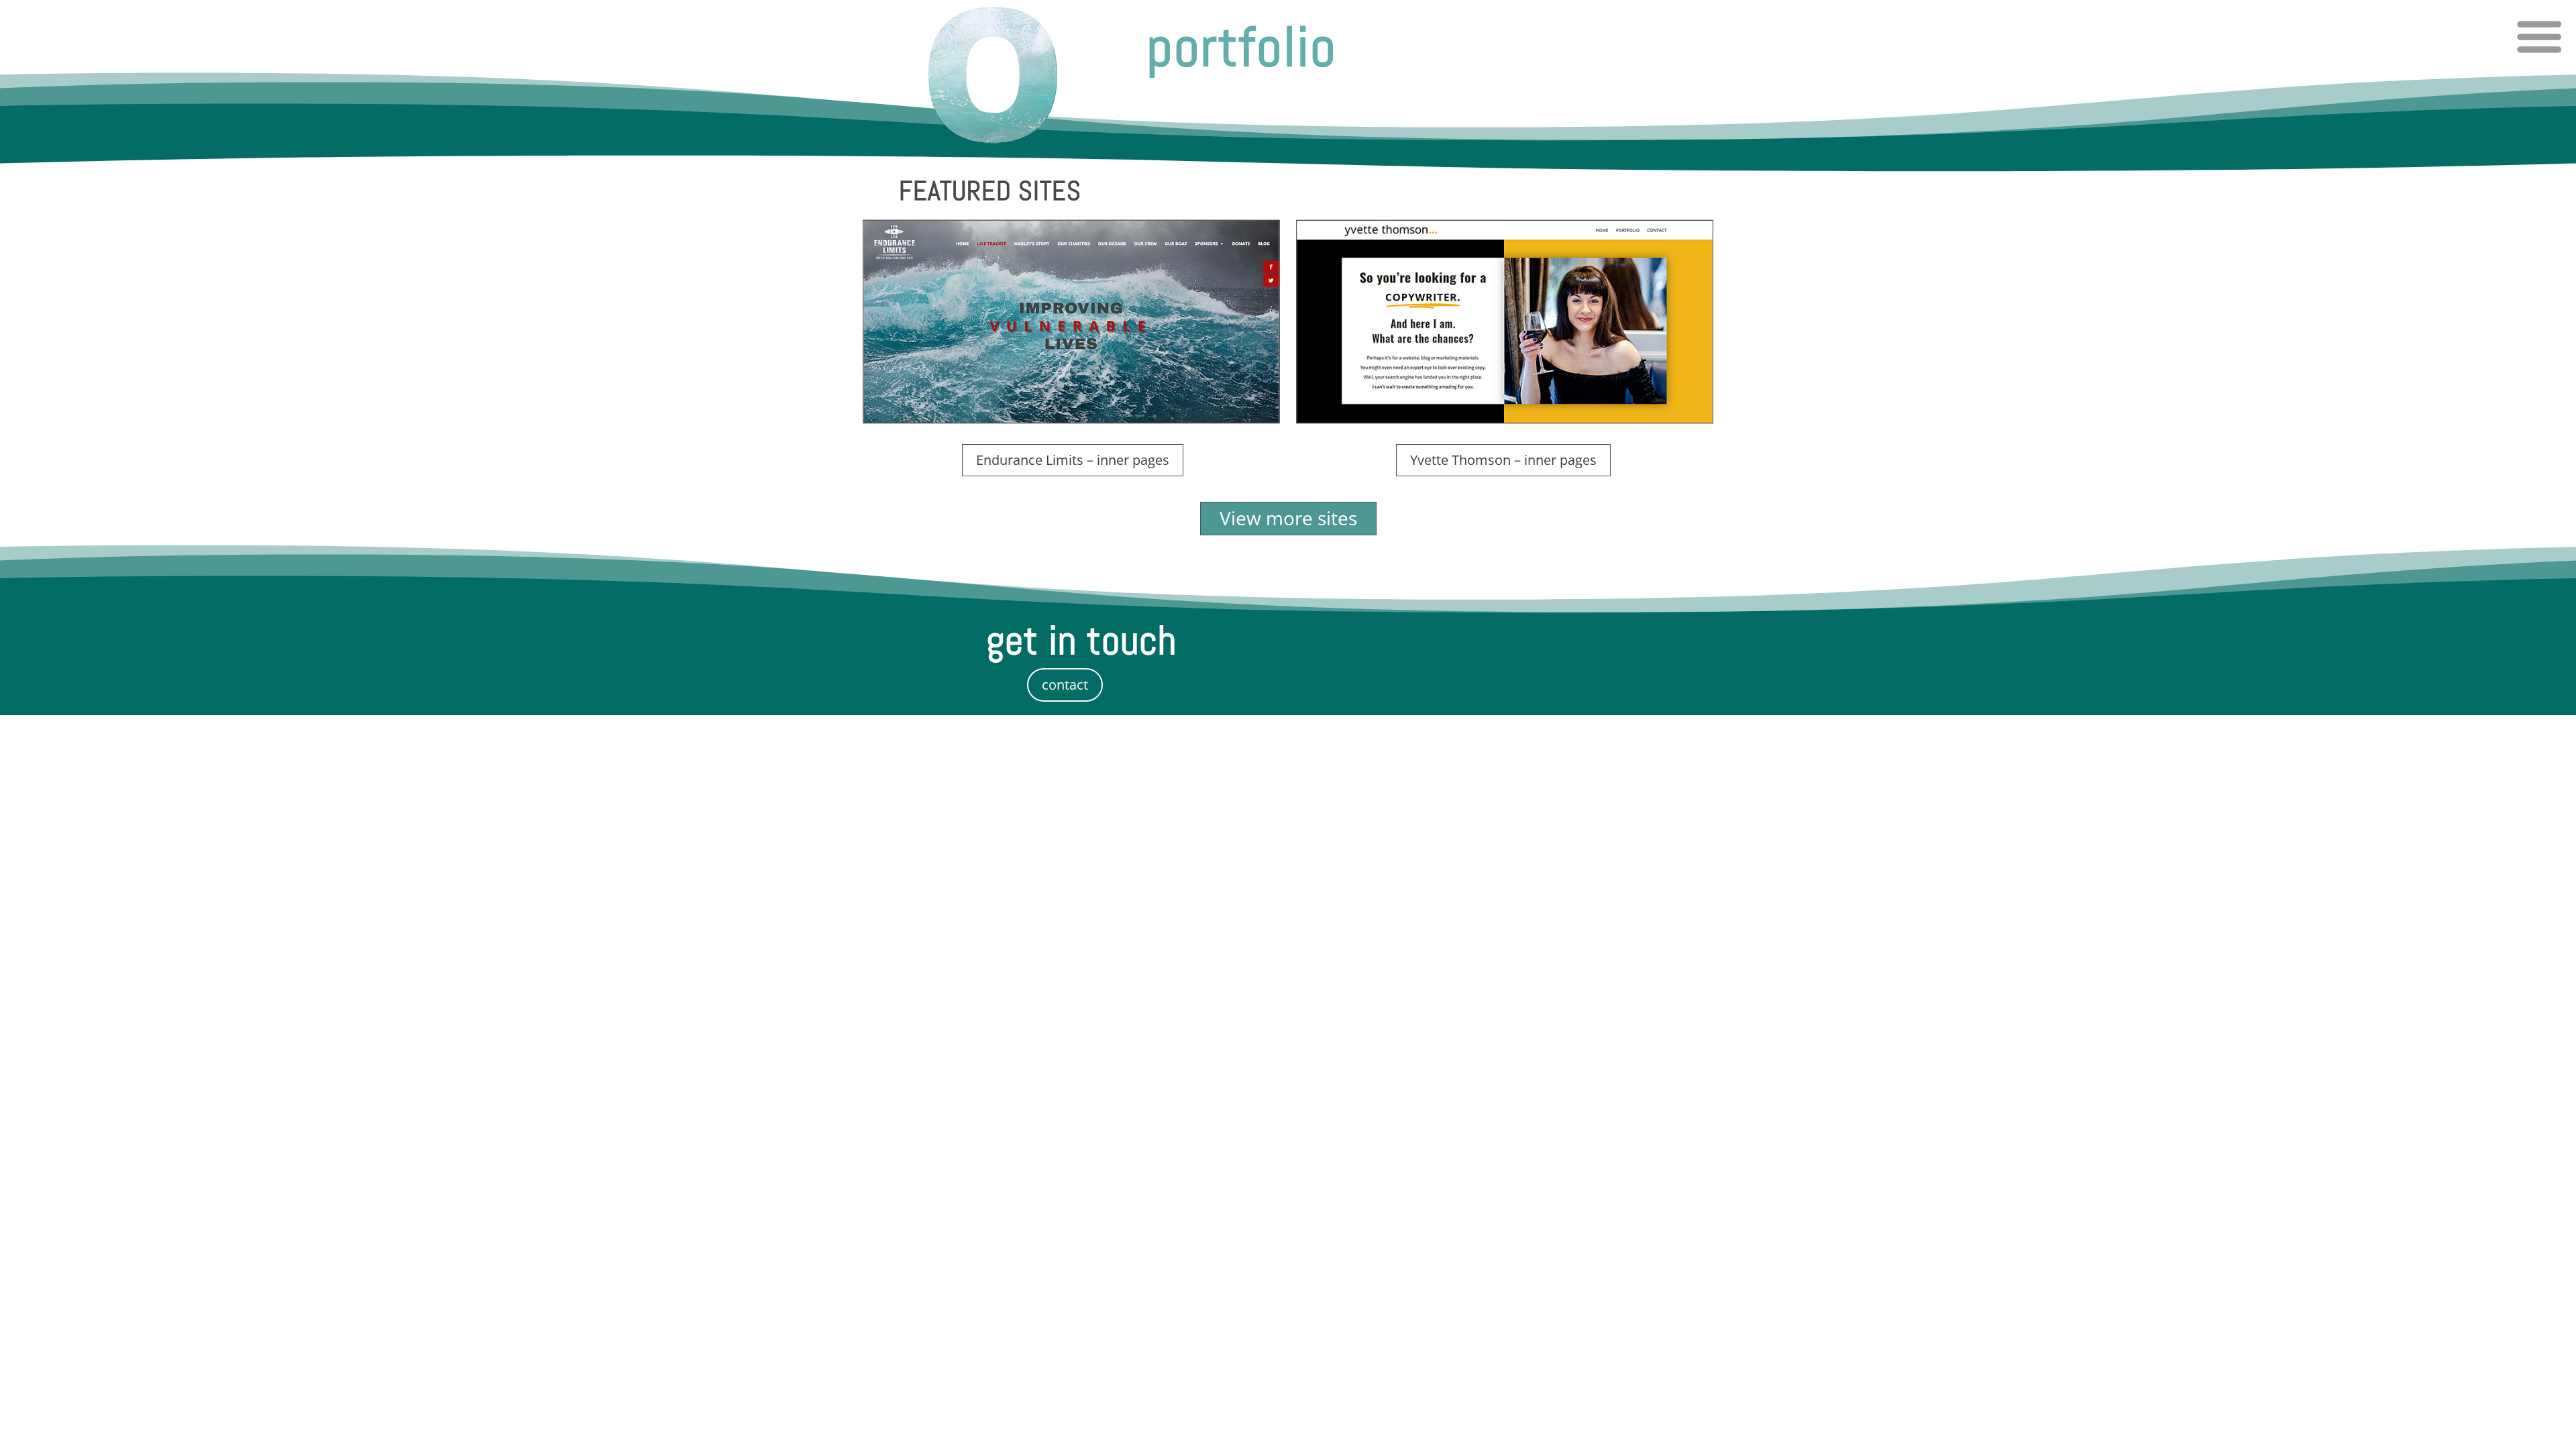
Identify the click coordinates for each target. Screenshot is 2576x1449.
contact (1065, 685)
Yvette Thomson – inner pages (1503, 460)
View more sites (1288, 518)
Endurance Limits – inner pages (1073, 460)
